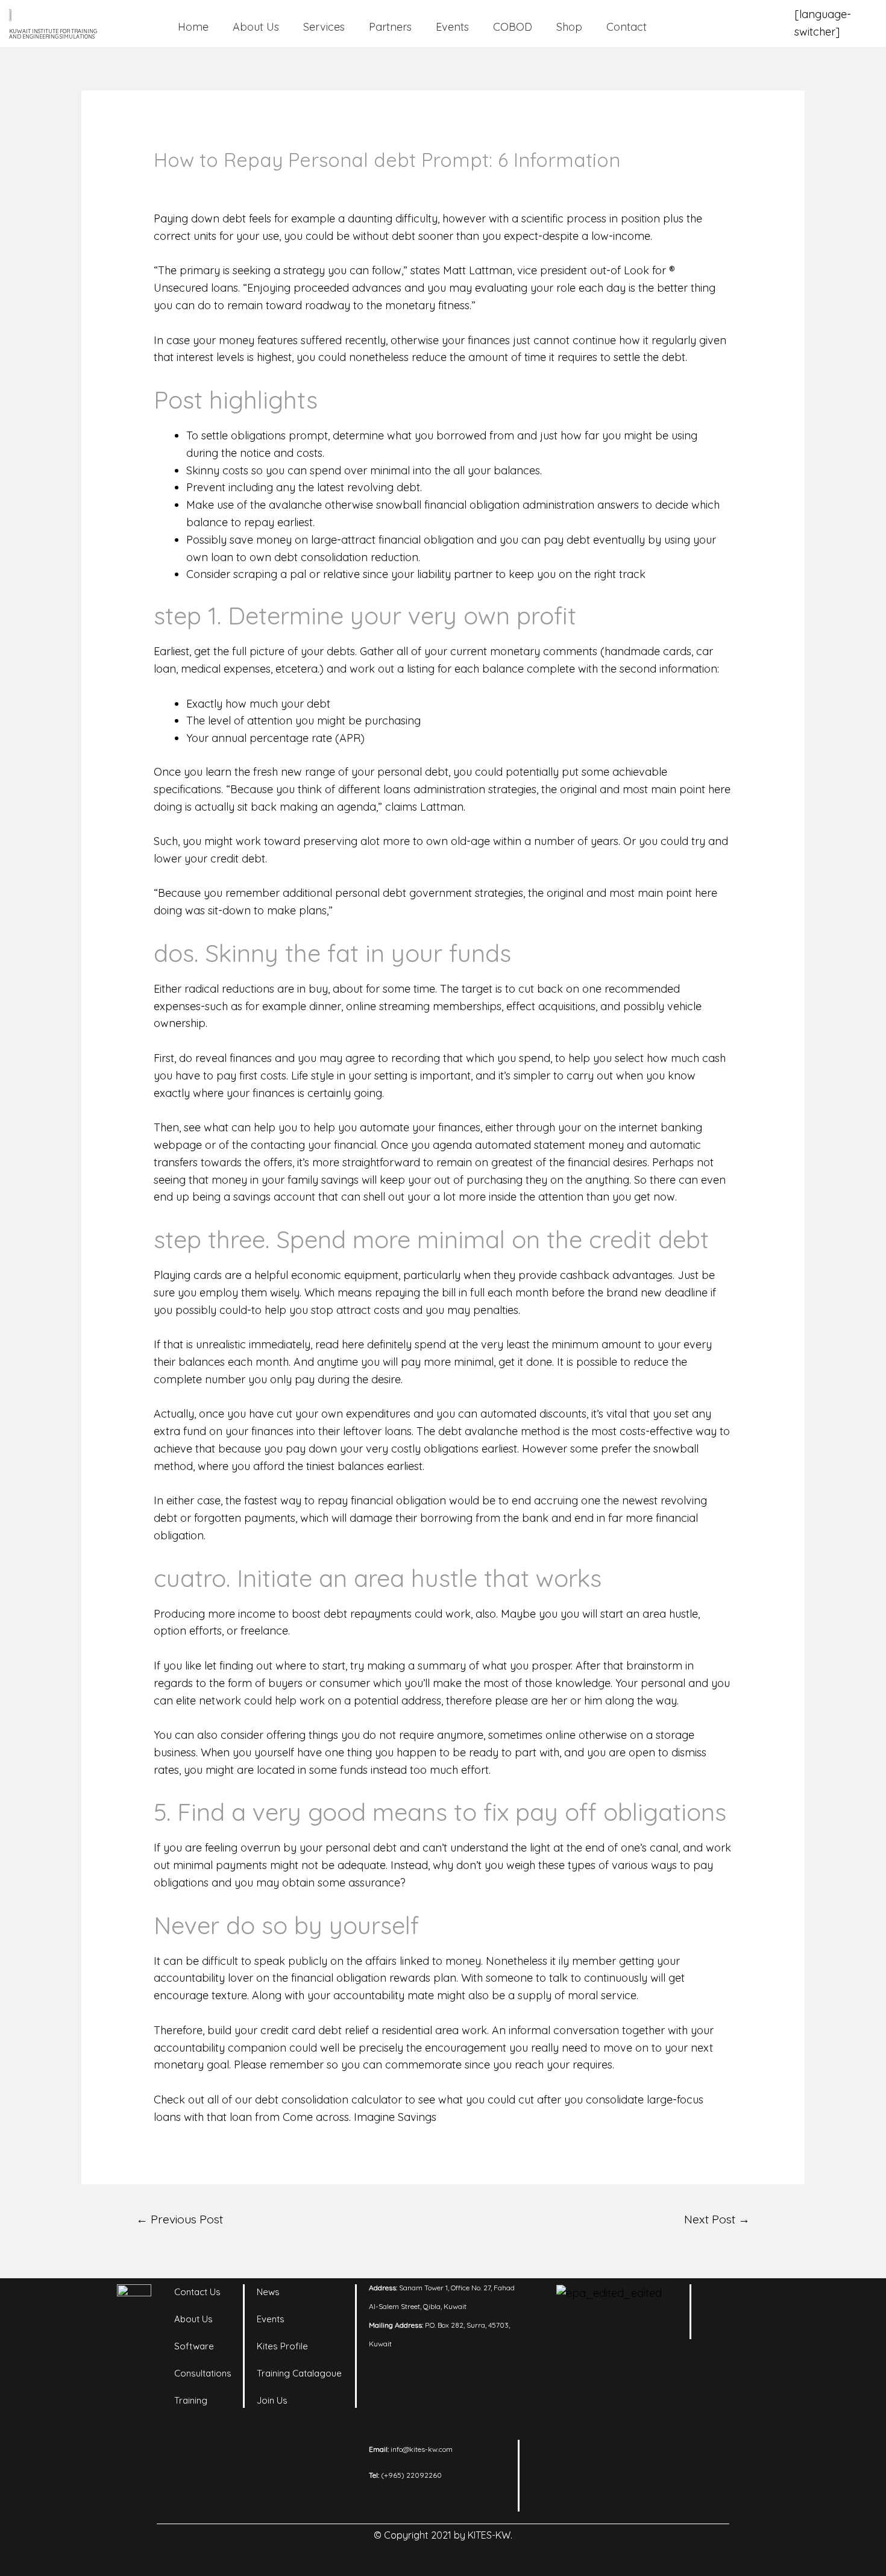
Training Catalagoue (299, 2373)
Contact (627, 27)
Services (324, 27)
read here (340, 1344)
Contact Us (197, 2292)
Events (452, 27)
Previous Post (180, 2219)
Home (193, 27)
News (268, 2292)
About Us (256, 27)
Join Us (272, 2400)
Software (194, 2346)
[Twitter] (723, 2329)
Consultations (203, 2373)
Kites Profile (282, 2346)
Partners (390, 27)
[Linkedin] (723, 2299)
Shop (569, 27)
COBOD (513, 27)
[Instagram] (756, 2299)
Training (191, 2400)
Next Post (717, 2219)
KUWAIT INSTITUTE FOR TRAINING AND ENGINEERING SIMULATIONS (53, 34)
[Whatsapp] (756, 2329)
